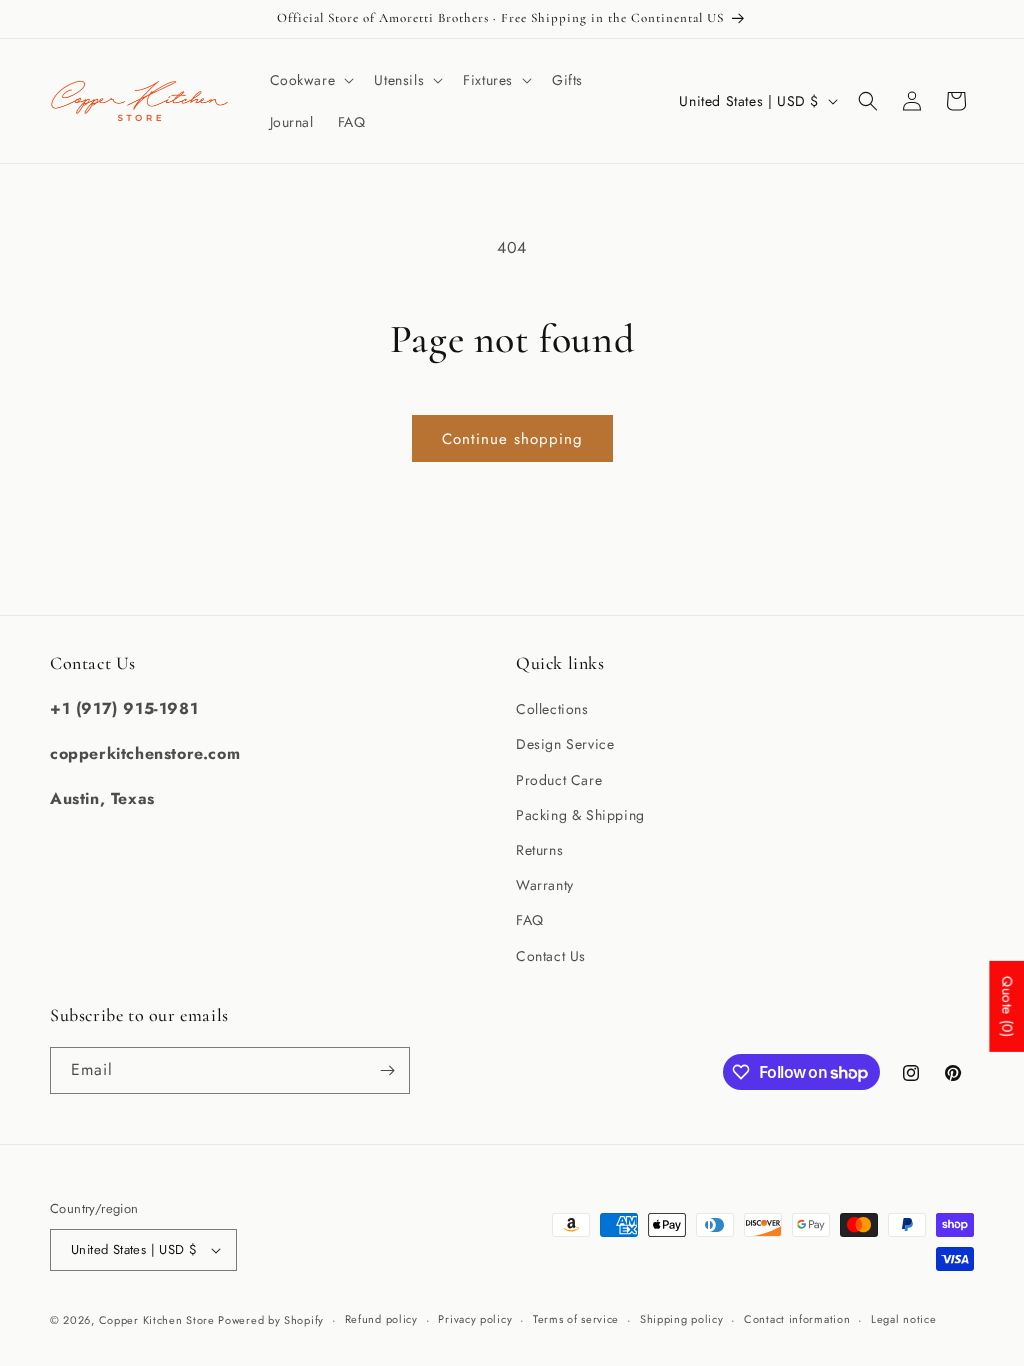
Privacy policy (475, 1319)
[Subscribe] (387, 1070)
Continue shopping (512, 439)
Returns (539, 850)
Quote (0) (1007, 1006)
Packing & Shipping (580, 815)
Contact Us (551, 956)
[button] (310, 80)
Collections (552, 709)
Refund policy (381, 1319)
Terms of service (576, 1319)
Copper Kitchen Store (159, 1320)
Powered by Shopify (271, 1320)
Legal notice (903, 1319)
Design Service (565, 744)
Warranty (545, 885)
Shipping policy (682, 1319)
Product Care (559, 780)
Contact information (797, 1319)
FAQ (530, 920)
